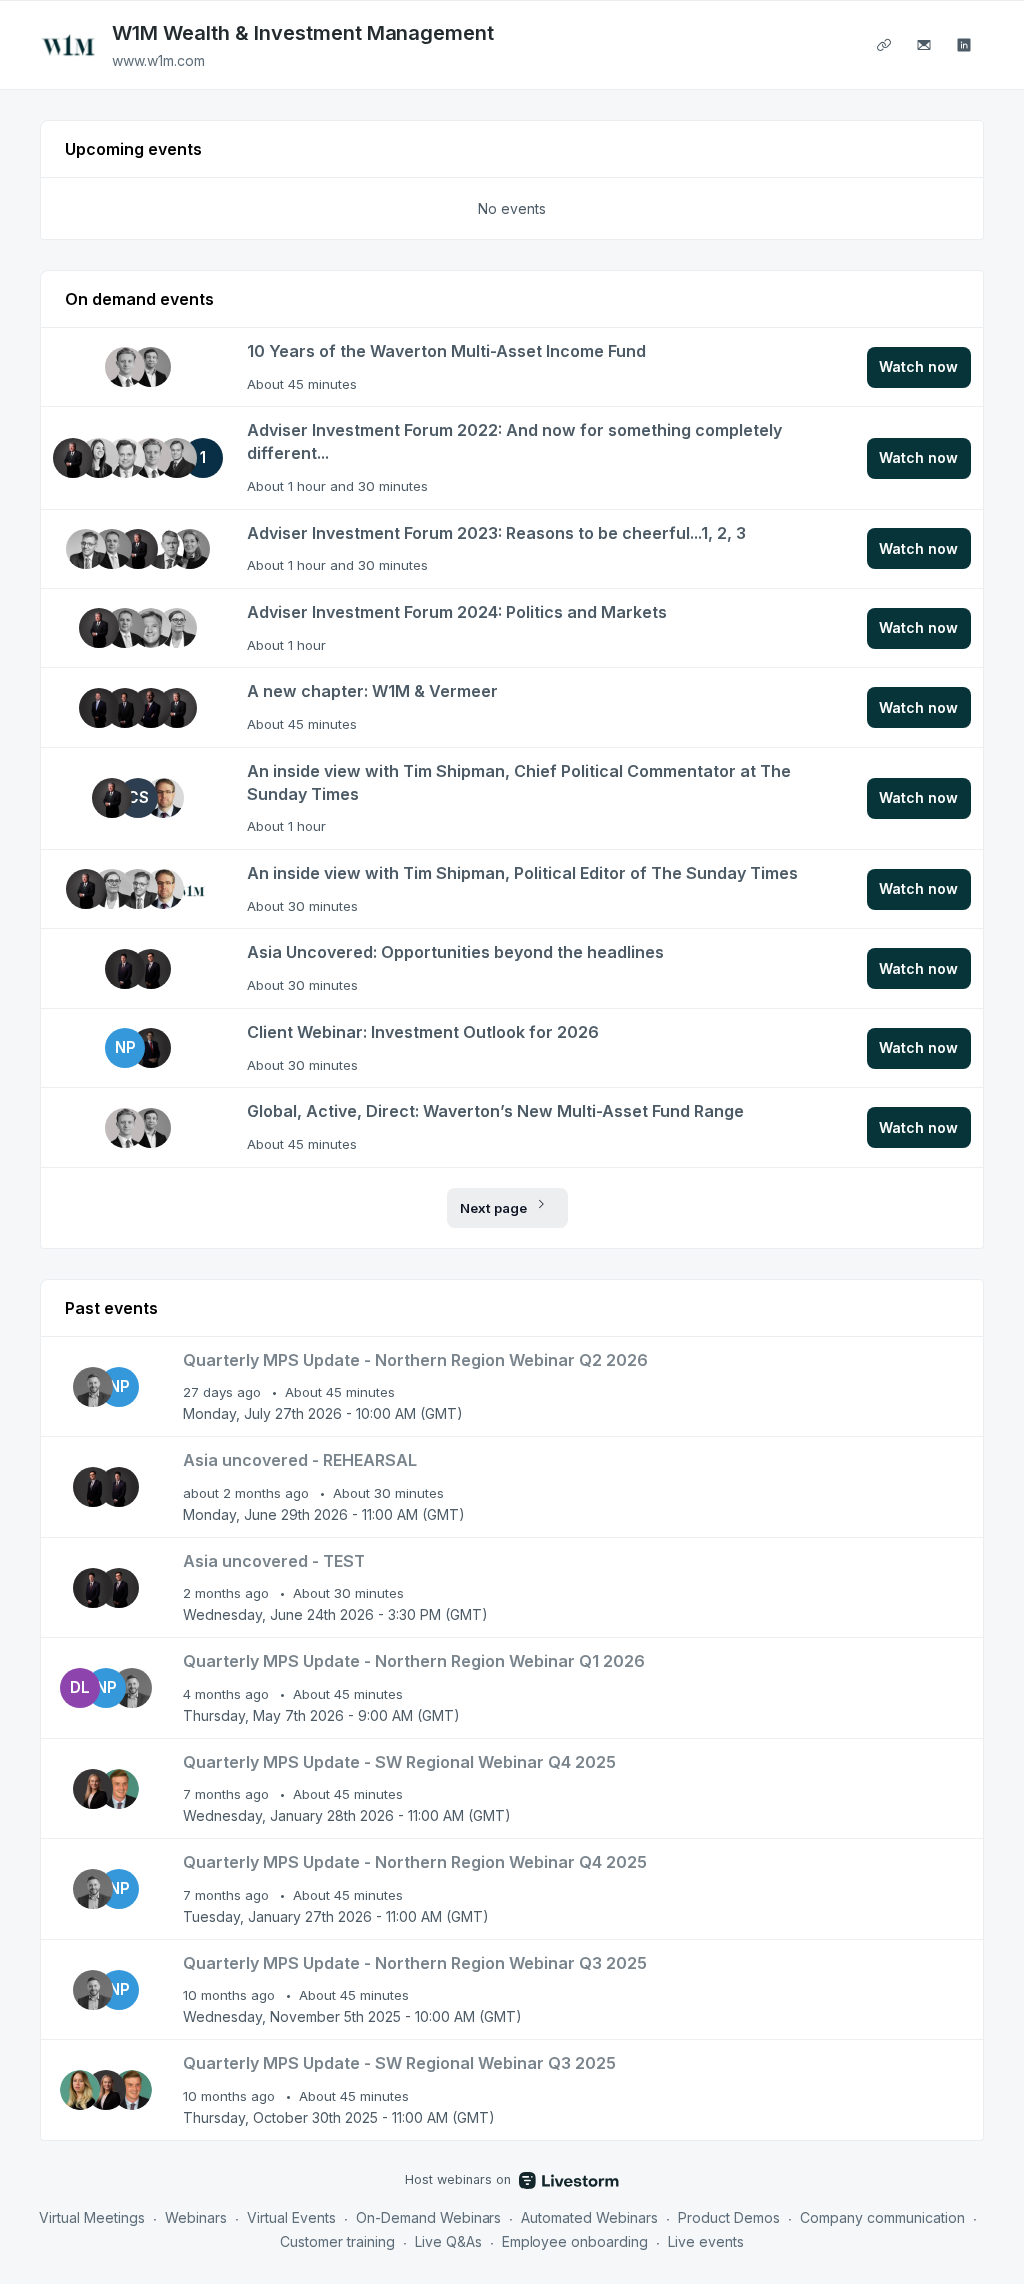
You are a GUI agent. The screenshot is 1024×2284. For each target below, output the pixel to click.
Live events (706, 2241)
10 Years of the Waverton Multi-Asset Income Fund (446, 351)
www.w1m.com (158, 60)
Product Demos (729, 2217)
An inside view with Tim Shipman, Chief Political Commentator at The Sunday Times (519, 782)
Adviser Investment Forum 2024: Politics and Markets (457, 612)
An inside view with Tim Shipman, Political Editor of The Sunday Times (522, 873)
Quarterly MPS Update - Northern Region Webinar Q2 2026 (415, 1360)
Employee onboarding (575, 2241)
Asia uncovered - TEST (274, 1561)
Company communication (882, 2217)
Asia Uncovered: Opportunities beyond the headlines (455, 952)
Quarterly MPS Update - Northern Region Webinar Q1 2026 (414, 1661)
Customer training (337, 2241)
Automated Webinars (589, 2217)
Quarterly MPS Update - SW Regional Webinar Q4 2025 (399, 1762)
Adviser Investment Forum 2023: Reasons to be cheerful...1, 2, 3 (496, 533)
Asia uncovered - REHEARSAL (300, 1460)
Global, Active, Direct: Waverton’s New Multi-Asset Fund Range (495, 1111)
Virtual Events (291, 2217)
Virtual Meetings (92, 2217)
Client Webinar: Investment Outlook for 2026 (423, 1032)
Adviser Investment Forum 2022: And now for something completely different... (514, 441)
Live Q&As (448, 2241)
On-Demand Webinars (429, 2217)
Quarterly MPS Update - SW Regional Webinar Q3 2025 (399, 2063)
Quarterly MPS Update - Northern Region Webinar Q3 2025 (415, 1963)
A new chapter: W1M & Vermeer (372, 691)
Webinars (196, 2217)
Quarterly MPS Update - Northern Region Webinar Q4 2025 (415, 1862)
